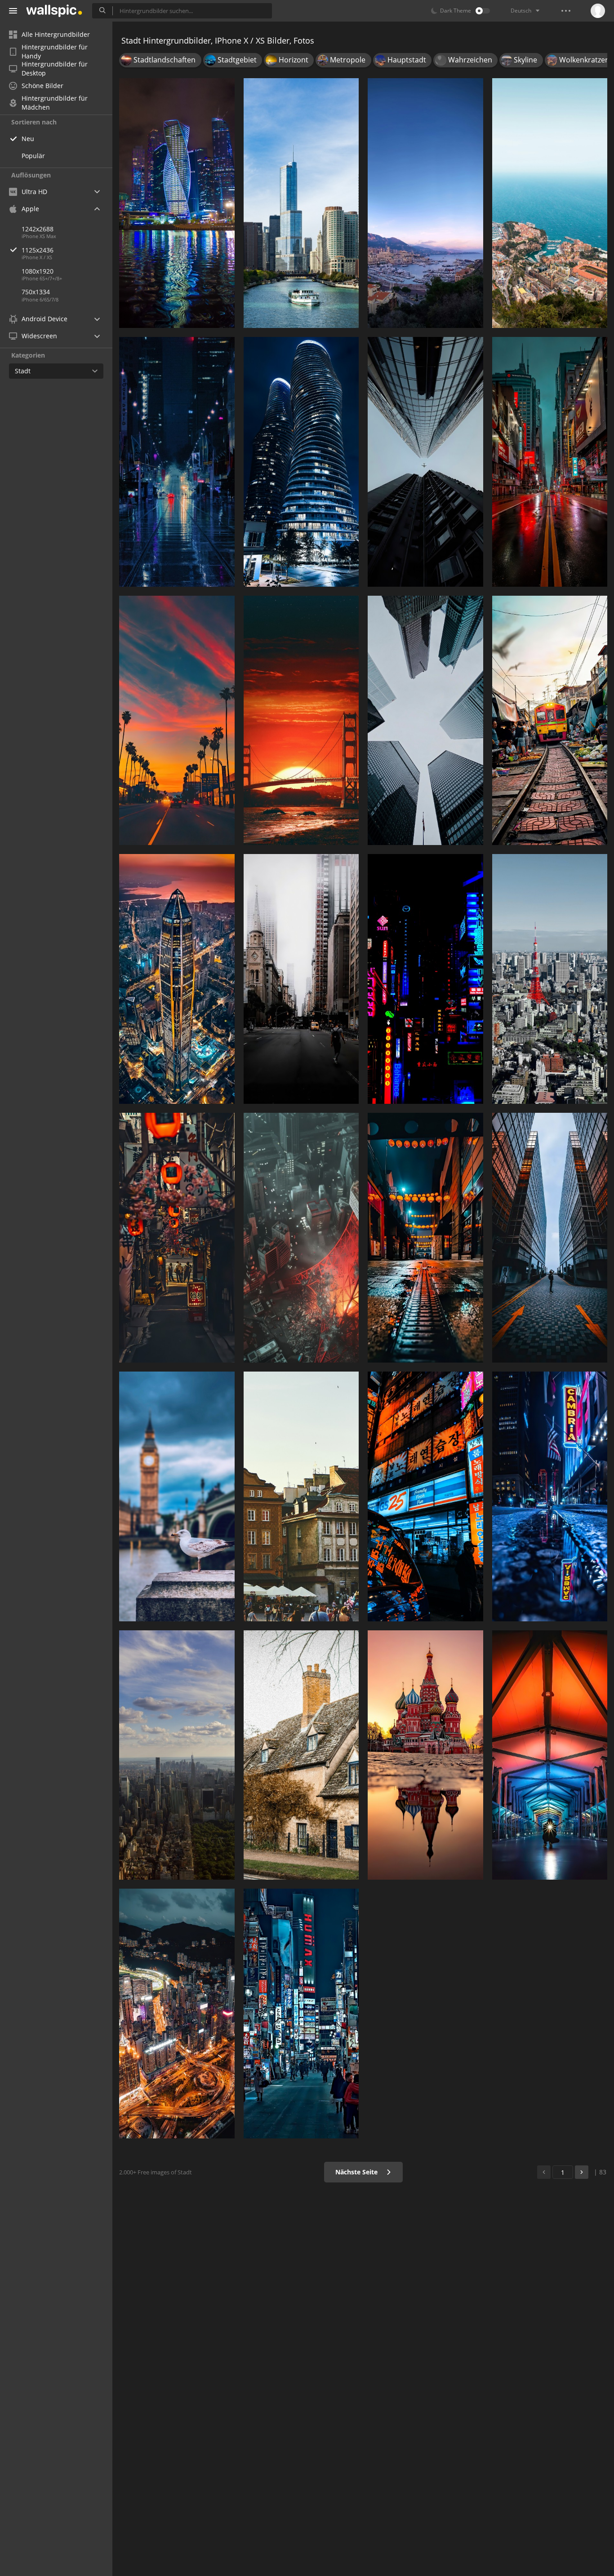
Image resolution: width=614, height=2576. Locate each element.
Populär (33, 156)
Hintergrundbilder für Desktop (55, 69)
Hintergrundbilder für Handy (55, 52)
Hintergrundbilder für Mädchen (55, 103)
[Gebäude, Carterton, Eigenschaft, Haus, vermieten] (301, 1755)
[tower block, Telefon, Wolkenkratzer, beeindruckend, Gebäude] (550, 1238)
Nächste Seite (357, 2172)
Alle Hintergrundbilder (56, 34)
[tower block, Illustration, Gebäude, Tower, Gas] (301, 1238)
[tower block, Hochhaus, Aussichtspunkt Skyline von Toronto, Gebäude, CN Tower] (425, 721)
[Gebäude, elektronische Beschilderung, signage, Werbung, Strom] (425, 1496)
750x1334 (36, 292)
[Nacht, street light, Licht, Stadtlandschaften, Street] (425, 1238)
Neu (28, 139)
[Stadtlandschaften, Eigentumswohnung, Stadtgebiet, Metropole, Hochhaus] (177, 2014)
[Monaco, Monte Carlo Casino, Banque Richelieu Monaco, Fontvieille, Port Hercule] (425, 203)
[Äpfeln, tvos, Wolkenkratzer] (177, 1755)
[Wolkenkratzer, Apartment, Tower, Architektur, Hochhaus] (301, 462)
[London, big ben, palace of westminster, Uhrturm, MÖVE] (177, 1496)
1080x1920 (38, 271)
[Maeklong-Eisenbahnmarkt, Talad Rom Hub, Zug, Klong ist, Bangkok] (550, 721)
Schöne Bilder (42, 86)
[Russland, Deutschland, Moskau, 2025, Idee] (425, 1755)
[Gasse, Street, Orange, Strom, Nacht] (177, 1238)
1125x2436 (38, 250)
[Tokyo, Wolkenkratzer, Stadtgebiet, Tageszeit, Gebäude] (550, 979)
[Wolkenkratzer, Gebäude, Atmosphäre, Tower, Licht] (177, 979)
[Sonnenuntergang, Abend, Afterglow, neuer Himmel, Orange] (177, 721)
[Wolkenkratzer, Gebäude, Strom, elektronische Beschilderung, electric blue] (425, 979)
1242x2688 (38, 229)
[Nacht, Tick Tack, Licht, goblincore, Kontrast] (550, 1496)
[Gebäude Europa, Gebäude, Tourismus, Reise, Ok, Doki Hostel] (301, 1496)
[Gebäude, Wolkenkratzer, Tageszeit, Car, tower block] (301, 979)
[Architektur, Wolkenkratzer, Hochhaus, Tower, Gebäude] (425, 462)
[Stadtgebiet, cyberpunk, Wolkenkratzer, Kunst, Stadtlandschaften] (550, 462)
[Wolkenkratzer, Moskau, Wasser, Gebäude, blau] (177, 203)
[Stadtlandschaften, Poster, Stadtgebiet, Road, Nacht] (177, 462)
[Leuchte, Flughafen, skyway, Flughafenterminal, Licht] (550, 1755)
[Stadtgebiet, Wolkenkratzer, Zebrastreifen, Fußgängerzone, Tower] (301, 2014)
